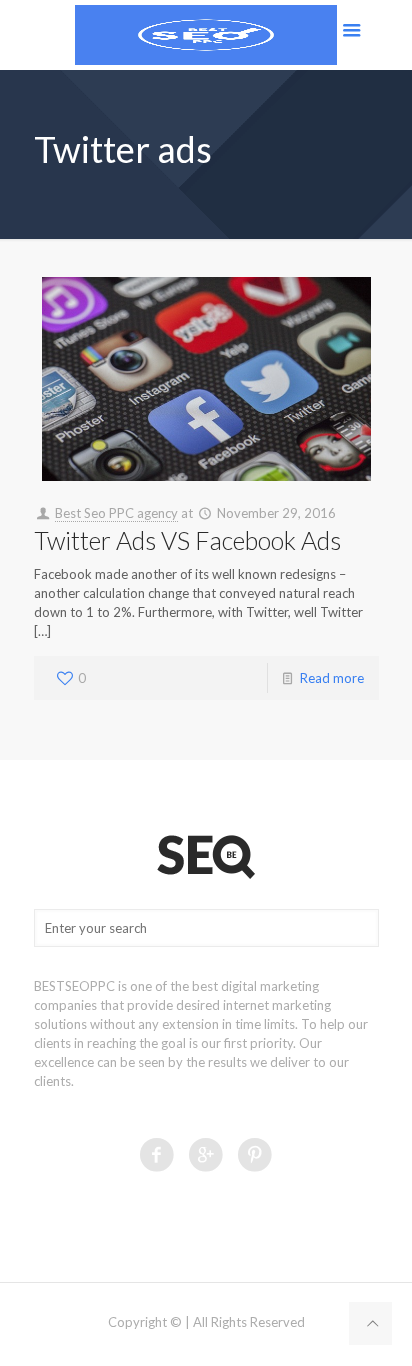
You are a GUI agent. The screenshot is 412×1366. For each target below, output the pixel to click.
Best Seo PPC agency (116, 513)
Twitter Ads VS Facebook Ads (187, 540)
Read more (332, 678)
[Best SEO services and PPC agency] (206, 35)
